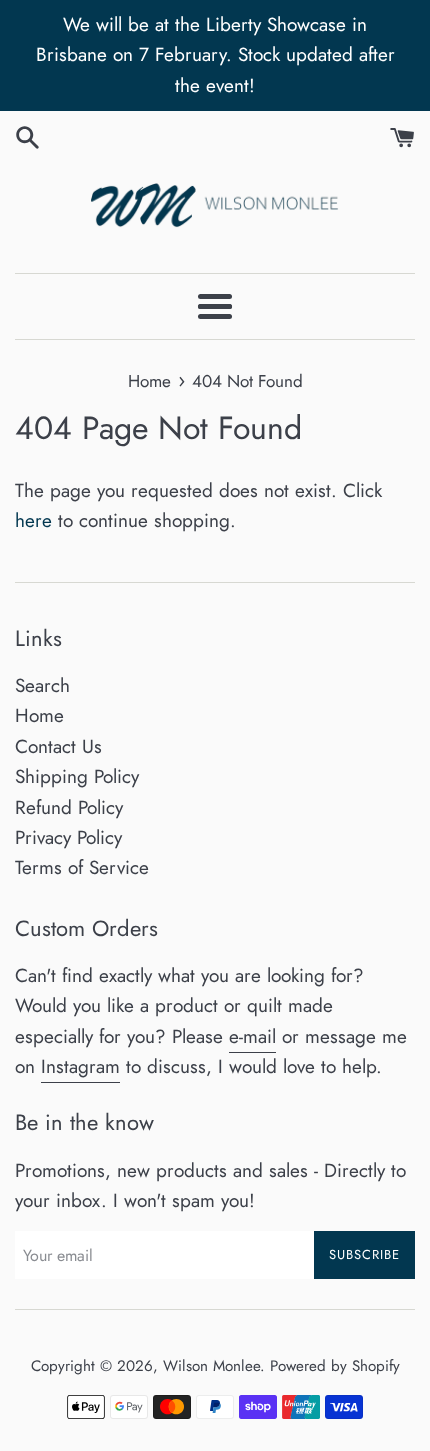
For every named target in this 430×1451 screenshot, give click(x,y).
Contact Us (58, 746)
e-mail (252, 1036)
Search (42, 685)
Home (39, 715)
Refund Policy (69, 807)
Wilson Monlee (211, 1366)
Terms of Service (82, 867)
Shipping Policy (77, 776)
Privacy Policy (68, 837)
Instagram (80, 1066)
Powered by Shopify (335, 1366)
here (33, 520)
